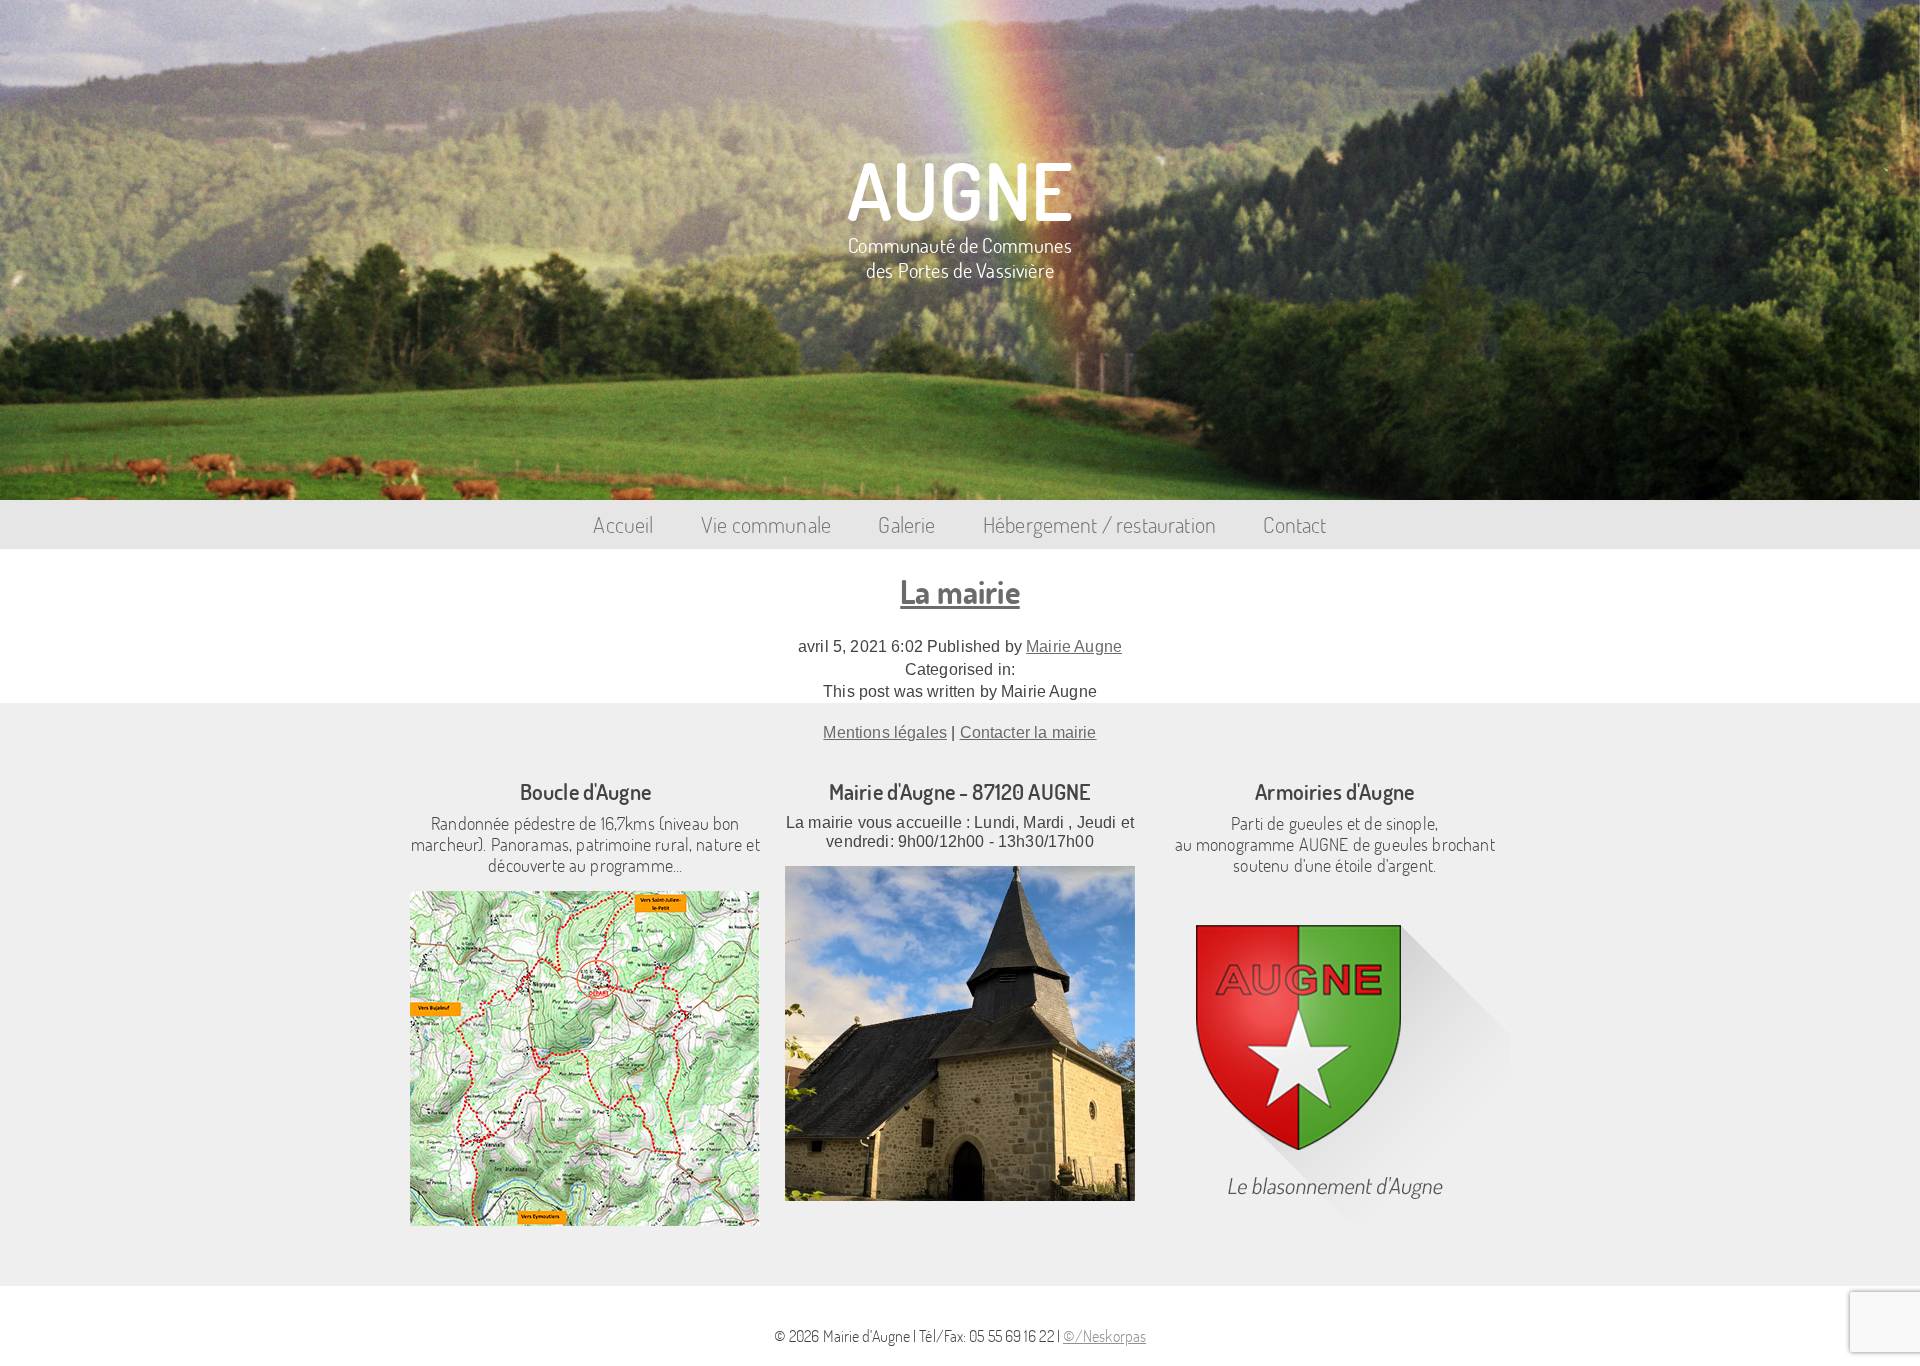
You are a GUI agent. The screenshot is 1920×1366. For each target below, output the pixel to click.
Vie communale (766, 524)
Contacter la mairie (1028, 732)
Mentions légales (885, 732)
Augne (960, 189)
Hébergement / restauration (1099, 524)
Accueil (623, 524)
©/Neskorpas (1104, 1336)
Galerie (906, 524)
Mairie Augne (1074, 646)
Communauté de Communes (960, 256)
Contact (1294, 524)
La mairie (959, 591)
